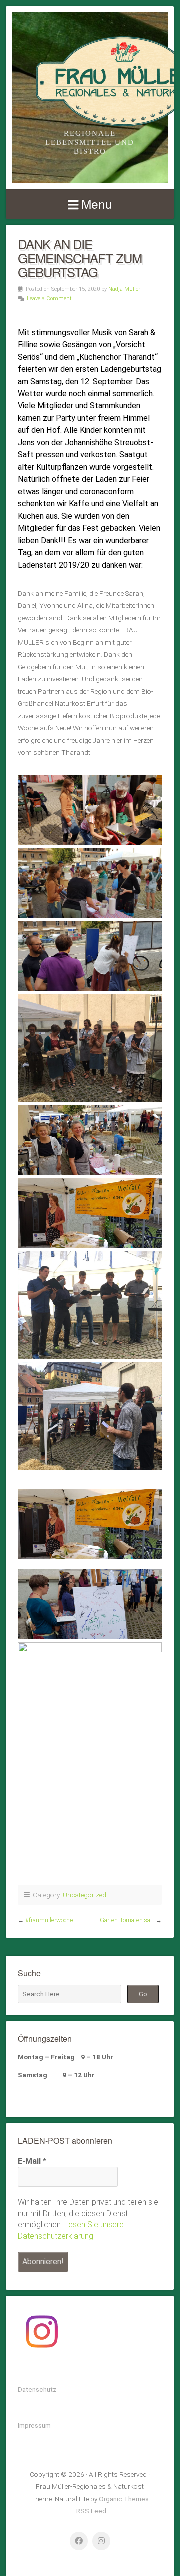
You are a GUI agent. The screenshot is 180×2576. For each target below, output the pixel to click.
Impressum (34, 2425)
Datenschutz (37, 2389)
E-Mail (32, 2161)
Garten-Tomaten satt (127, 1920)
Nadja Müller (124, 289)
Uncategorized (85, 1895)
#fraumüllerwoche (49, 1920)
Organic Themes (124, 2499)
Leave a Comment (49, 298)
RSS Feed (91, 2511)
